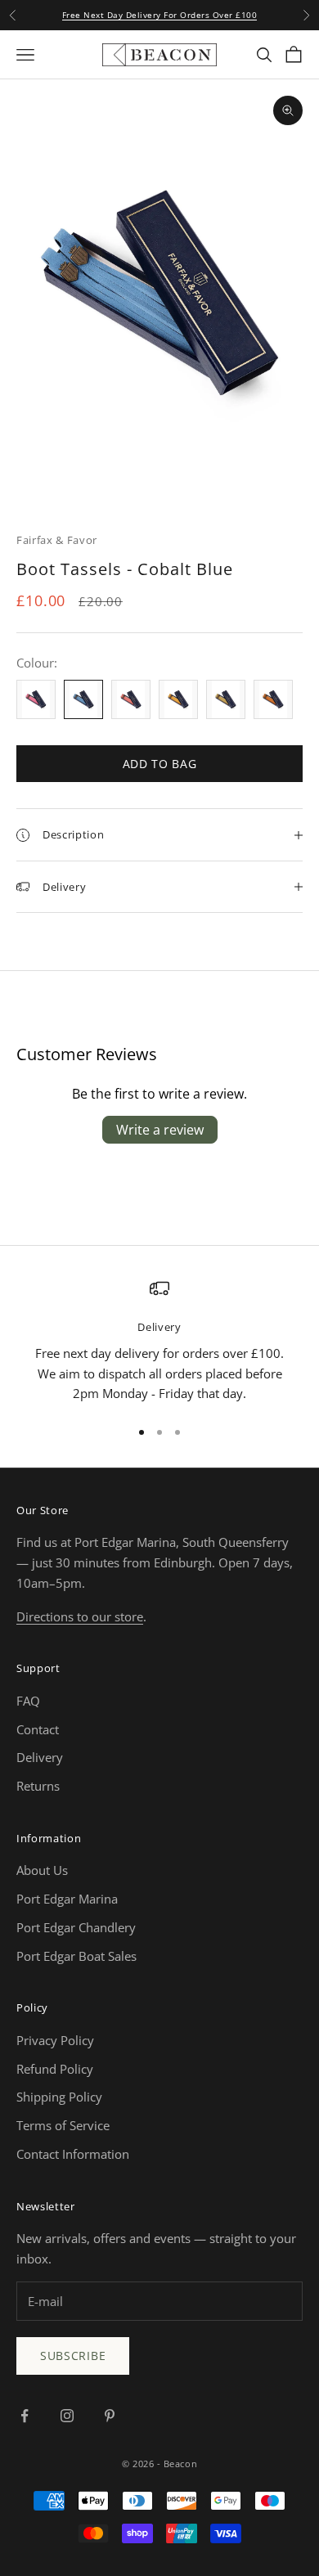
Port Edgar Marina (67, 1899)
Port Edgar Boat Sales (76, 1956)
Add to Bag (160, 764)
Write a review (160, 1130)
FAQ (28, 1701)
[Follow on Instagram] (67, 2416)
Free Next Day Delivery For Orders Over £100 (160, 15)
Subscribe (73, 2356)
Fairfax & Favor (57, 540)
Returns (38, 1786)
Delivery (40, 1757)
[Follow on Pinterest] (110, 2416)
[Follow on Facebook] (25, 2416)
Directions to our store (80, 1616)
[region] (159, 1341)
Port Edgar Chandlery (76, 1927)
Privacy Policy (55, 2040)
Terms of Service (63, 2125)
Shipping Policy (59, 2097)
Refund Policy (55, 2069)
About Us (42, 1870)
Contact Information (73, 2154)
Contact (38, 1729)
